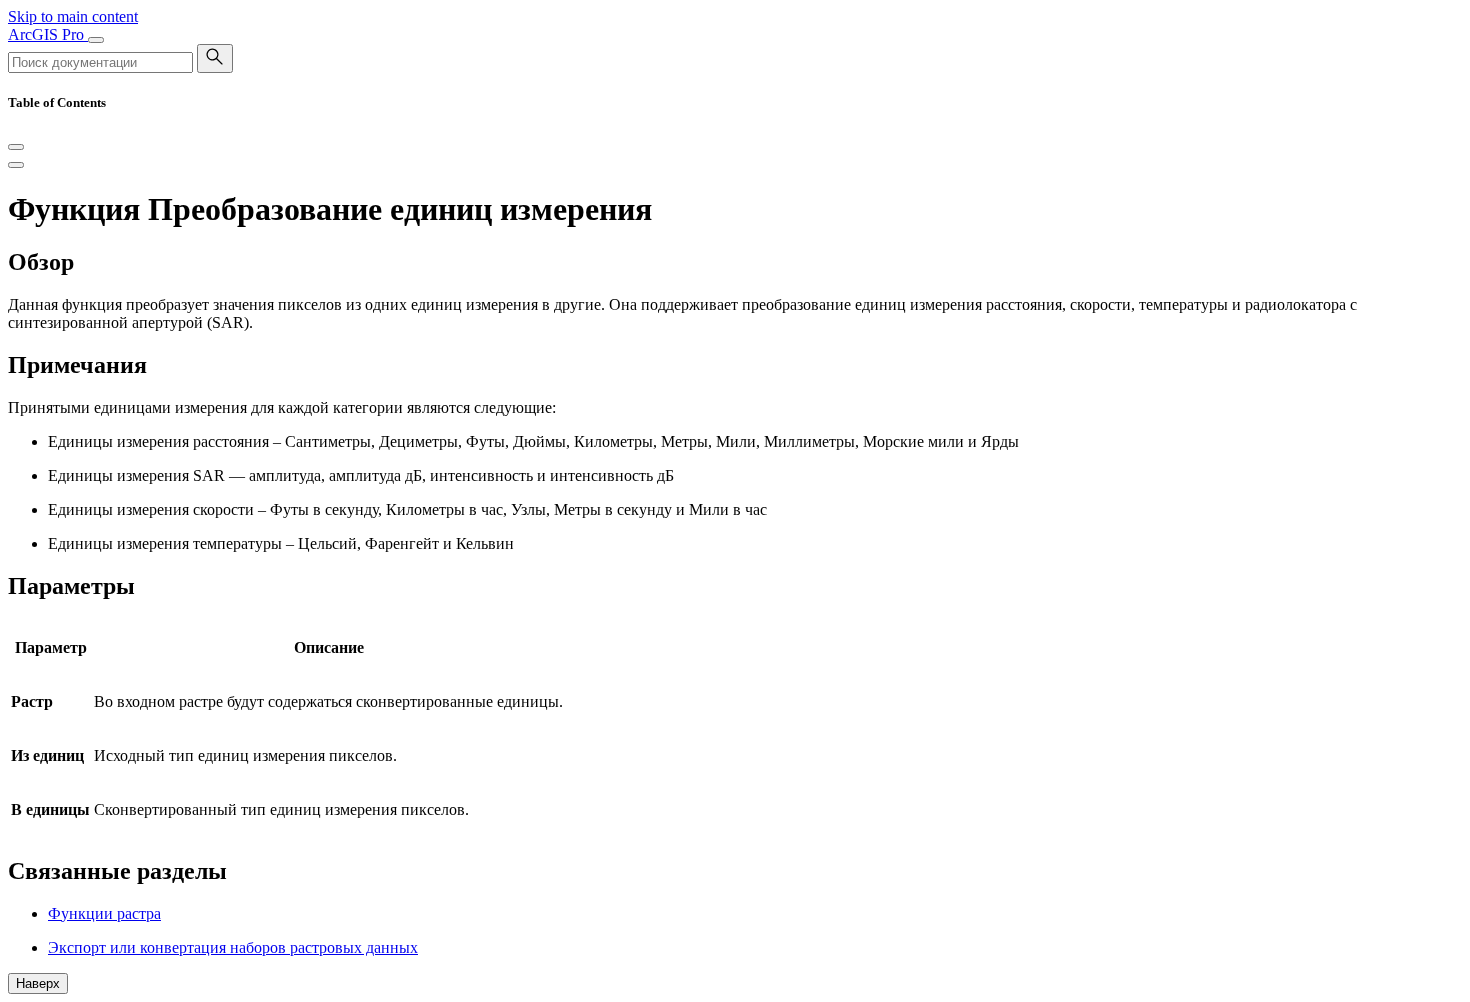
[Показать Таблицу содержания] (16, 165)
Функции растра (104, 913)
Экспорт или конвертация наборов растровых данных (233, 947)
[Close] (16, 147)
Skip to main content (73, 16)
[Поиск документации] (215, 58)
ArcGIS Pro (48, 34)
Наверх (38, 983)
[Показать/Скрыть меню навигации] (96, 40)
